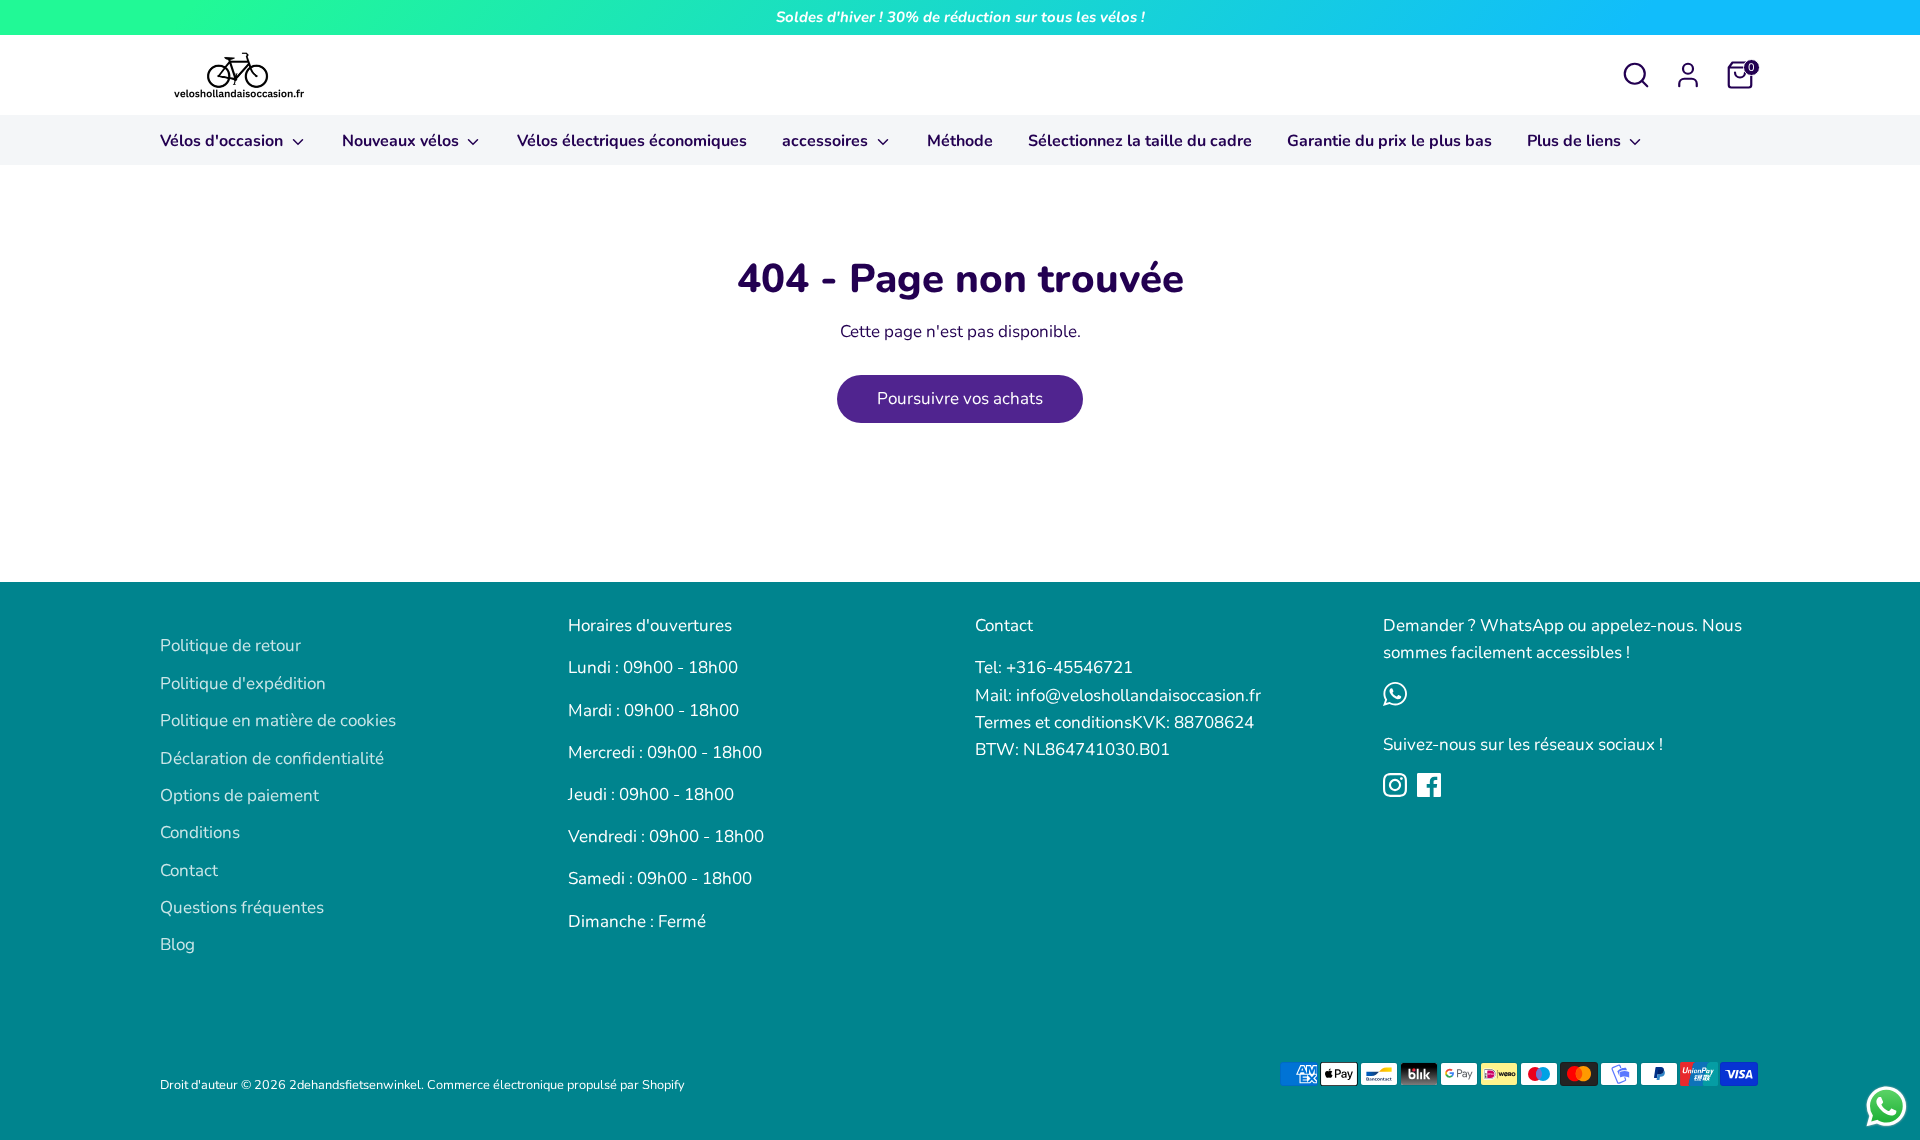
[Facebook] (1429, 785)
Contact (189, 870)
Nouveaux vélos (402, 141)
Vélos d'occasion (223, 141)
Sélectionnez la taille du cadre (1140, 141)
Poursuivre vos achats (960, 398)
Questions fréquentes (242, 907)
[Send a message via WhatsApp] (1886, 1106)
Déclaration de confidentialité (272, 758)
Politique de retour (230, 645)
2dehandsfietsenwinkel (355, 1085)
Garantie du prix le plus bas (1389, 141)
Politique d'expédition (243, 683)
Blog (177, 944)
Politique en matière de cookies (278, 720)
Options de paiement (239, 795)
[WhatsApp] (1395, 694)
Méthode (960, 141)
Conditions (200, 832)
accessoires (827, 141)
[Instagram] (1395, 785)
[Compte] (1688, 75)
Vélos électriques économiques (632, 141)
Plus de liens (1576, 141)
